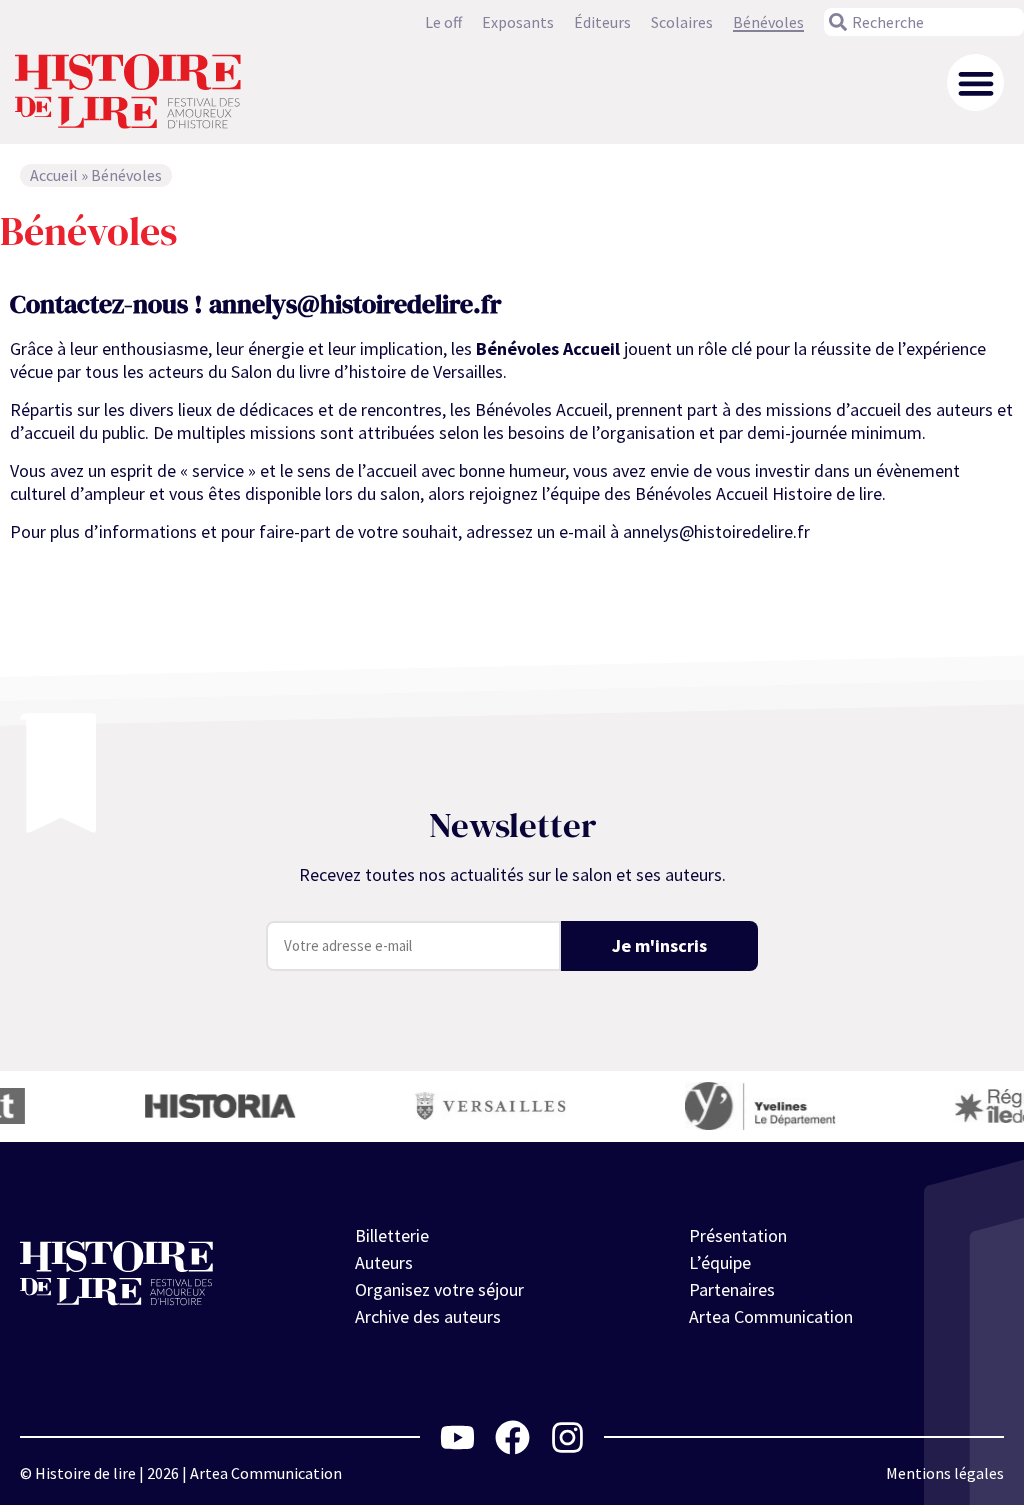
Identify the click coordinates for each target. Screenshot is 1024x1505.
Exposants (518, 22)
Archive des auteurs (428, 1316)
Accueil (54, 175)
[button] (975, 82)
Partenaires (732, 1289)
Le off (443, 22)
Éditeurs (602, 22)
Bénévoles (768, 22)
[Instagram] (567, 1437)
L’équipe (720, 1262)
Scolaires (682, 22)
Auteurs (384, 1262)
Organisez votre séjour (439, 1289)
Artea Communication (771, 1316)
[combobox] (924, 22)
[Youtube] (457, 1437)
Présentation (738, 1235)
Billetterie (392, 1235)
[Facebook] (512, 1437)
